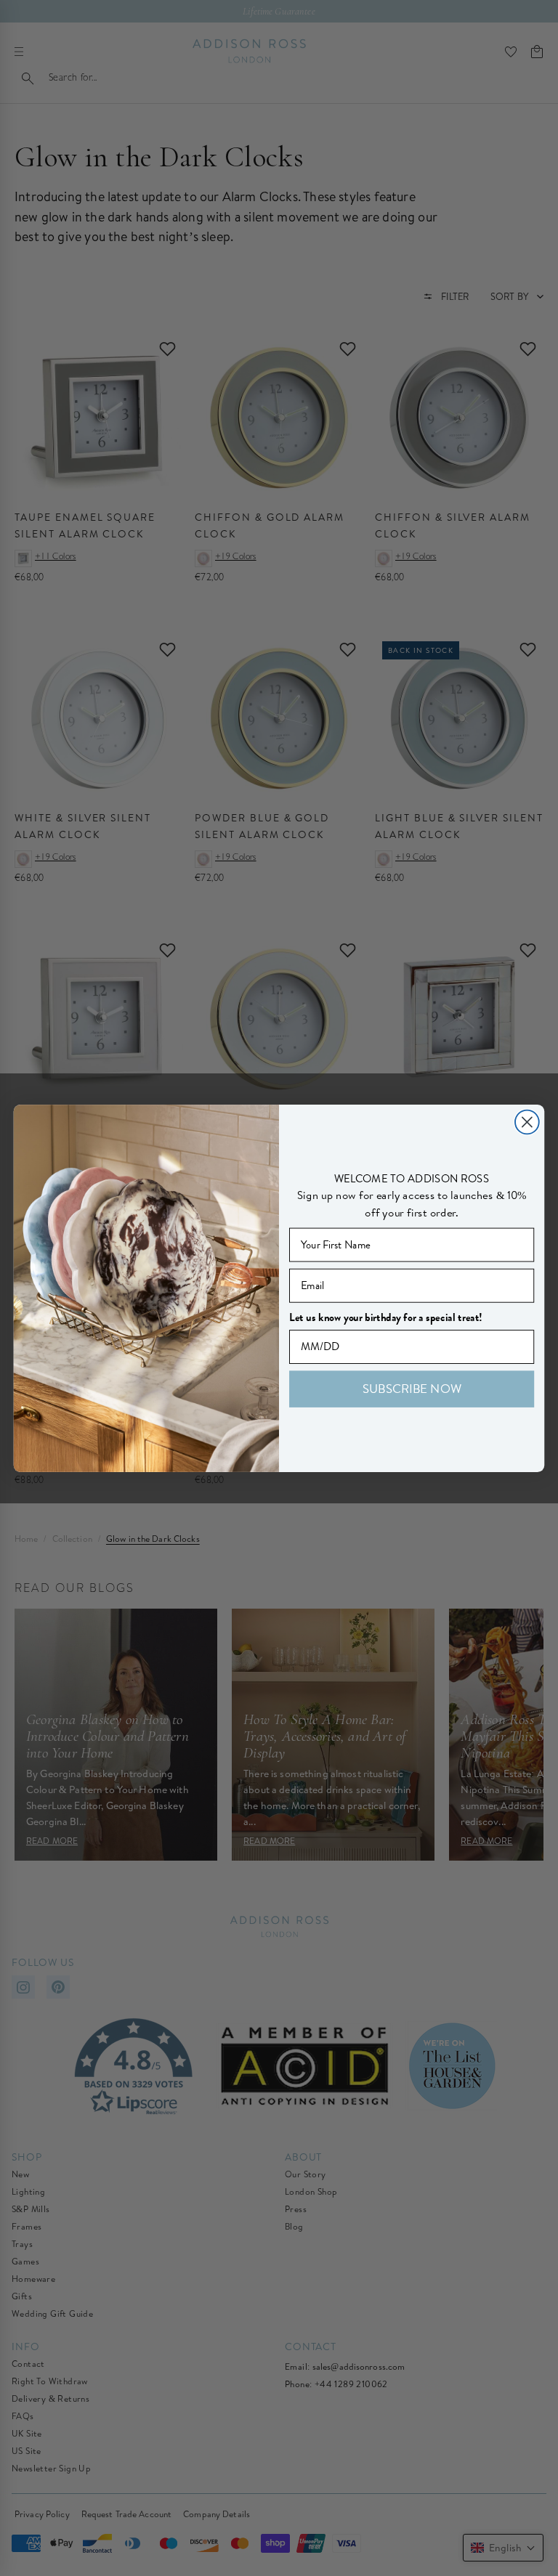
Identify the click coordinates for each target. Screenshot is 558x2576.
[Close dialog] (527, 1122)
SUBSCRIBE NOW (412, 1388)
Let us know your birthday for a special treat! (386, 1317)
